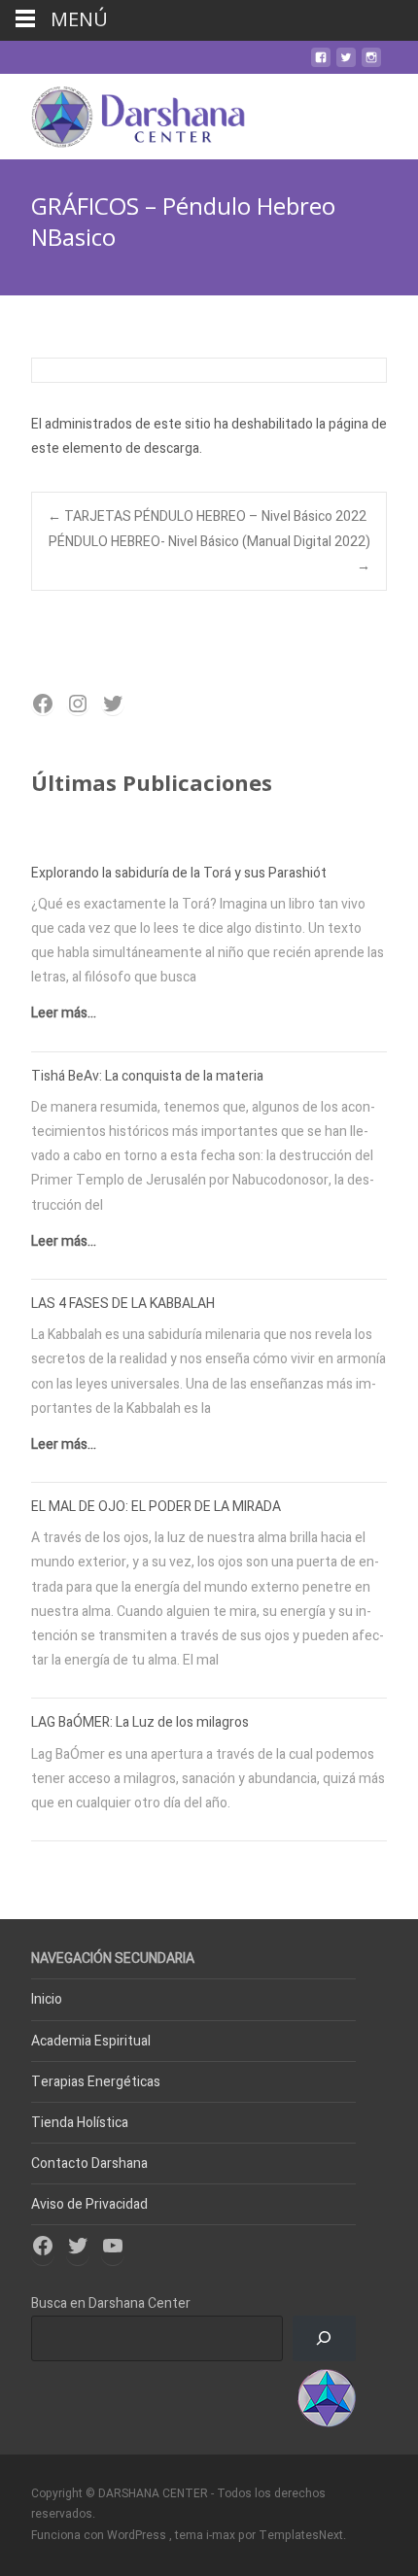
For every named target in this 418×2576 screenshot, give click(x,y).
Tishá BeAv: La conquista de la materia (147, 1076)
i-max (222, 2535)
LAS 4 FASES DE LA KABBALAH (123, 1304)
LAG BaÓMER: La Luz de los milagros (140, 1722)
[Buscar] (324, 2338)
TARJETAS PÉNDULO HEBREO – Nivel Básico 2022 (207, 516)
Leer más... (64, 1013)
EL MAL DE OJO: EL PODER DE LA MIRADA (156, 1507)
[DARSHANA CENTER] (123, 113)
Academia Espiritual (91, 2041)
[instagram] (371, 65)
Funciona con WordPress (100, 2535)
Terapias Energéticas (96, 2082)
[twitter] (346, 65)
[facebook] (321, 65)
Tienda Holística (80, 2123)
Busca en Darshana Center (111, 2303)
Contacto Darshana (89, 2164)
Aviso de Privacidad (89, 2204)
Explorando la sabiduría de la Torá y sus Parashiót (179, 873)
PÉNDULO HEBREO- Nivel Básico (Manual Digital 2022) (209, 554)
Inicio (47, 1999)
